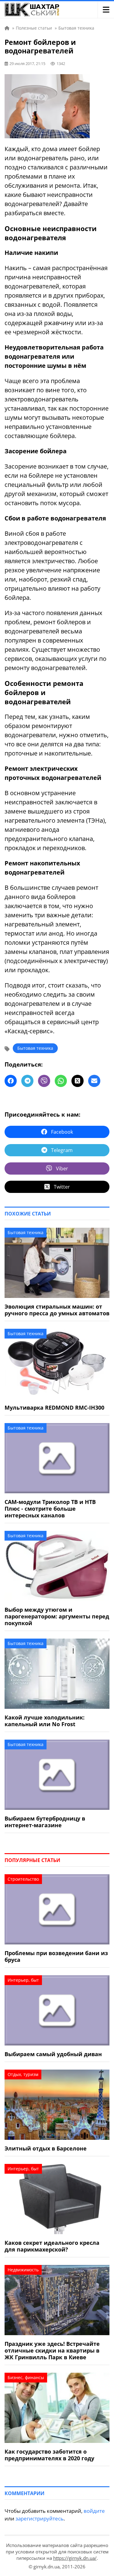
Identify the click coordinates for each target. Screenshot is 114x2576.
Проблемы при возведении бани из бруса (56, 1956)
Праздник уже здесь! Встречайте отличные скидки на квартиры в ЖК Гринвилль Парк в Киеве (52, 2350)
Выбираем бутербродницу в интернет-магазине (45, 1822)
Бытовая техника (35, 1048)
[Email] (94, 1081)
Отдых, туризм (23, 2074)
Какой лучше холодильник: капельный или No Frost (45, 1721)
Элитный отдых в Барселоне (46, 2148)
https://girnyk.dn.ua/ (75, 2558)
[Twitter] (78, 1081)
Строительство (23, 1879)
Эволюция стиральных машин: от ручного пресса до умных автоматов (57, 1310)
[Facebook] (11, 1081)
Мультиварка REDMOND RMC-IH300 (54, 1408)
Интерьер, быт (23, 1980)
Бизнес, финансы (26, 2377)
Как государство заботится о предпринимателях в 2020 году (49, 2455)
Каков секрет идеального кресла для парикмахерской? (52, 2246)
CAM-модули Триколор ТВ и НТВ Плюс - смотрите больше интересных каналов (50, 1509)
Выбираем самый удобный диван (53, 2054)
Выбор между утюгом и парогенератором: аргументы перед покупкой (57, 1616)
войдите (94, 2511)
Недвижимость (23, 2270)
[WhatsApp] (61, 1081)
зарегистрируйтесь (40, 2518)
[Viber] (44, 1081)
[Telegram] (27, 1081)
